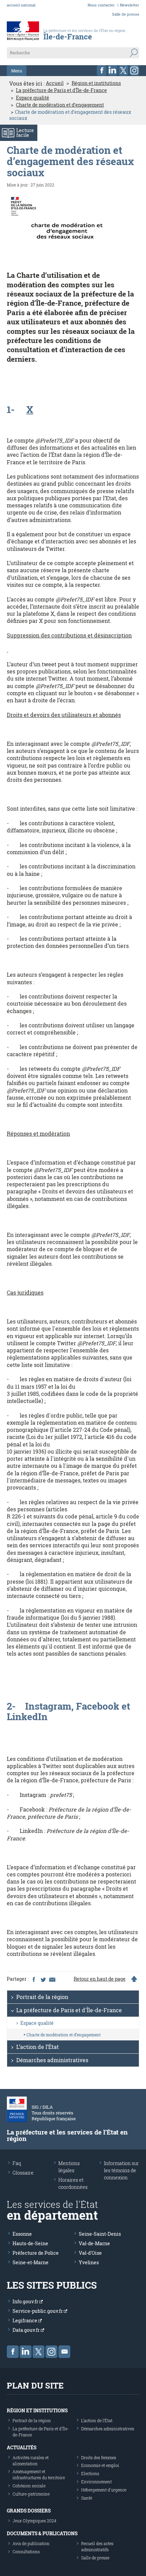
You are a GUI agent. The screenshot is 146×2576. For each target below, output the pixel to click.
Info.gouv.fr (26, 2301)
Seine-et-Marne (31, 2262)
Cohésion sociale (29, 2486)
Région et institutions (96, 83)
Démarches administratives (52, 2060)
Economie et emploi (100, 2465)
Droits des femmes (99, 2457)
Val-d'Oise (90, 2253)
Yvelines (89, 2262)
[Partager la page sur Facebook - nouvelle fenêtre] (34, 1979)
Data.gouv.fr (27, 2330)
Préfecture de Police (36, 2253)
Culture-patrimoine (31, 2494)
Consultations (26, 2552)
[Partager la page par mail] (52, 1979)
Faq (17, 2163)
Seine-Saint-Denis (100, 2234)
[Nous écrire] (64, 2352)
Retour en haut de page (100, 1979)
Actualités (22, 2447)
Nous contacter (101, 5)
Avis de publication (31, 2543)
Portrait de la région (42, 1997)
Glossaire (23, 2173)
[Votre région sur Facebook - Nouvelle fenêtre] (102, 70)
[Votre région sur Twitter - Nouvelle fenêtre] (123, 70)
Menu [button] (17, 71)
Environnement (96, 2482)
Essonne (22, 2234)
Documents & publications (42, 2533)
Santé (87, 2498)
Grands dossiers (29, 2511)
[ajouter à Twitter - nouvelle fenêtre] (43, 1979)
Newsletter (130, 5)
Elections (90, 2473)
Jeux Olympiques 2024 (34, 2521)
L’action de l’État (38, 2047)
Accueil (55, 83)
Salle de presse (126, 14)
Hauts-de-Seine (30, 2243)
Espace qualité (33, 98)
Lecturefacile (25, 133)
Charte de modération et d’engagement (60, 105)
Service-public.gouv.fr (38, 2311)
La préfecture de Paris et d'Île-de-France (61, 90)
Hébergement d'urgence (104, 2490)
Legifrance (25, 2320)
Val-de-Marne (94, 2243)
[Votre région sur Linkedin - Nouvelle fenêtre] (113, 70)
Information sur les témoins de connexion (121, 2170)
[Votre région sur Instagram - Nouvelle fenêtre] (134, 70)
